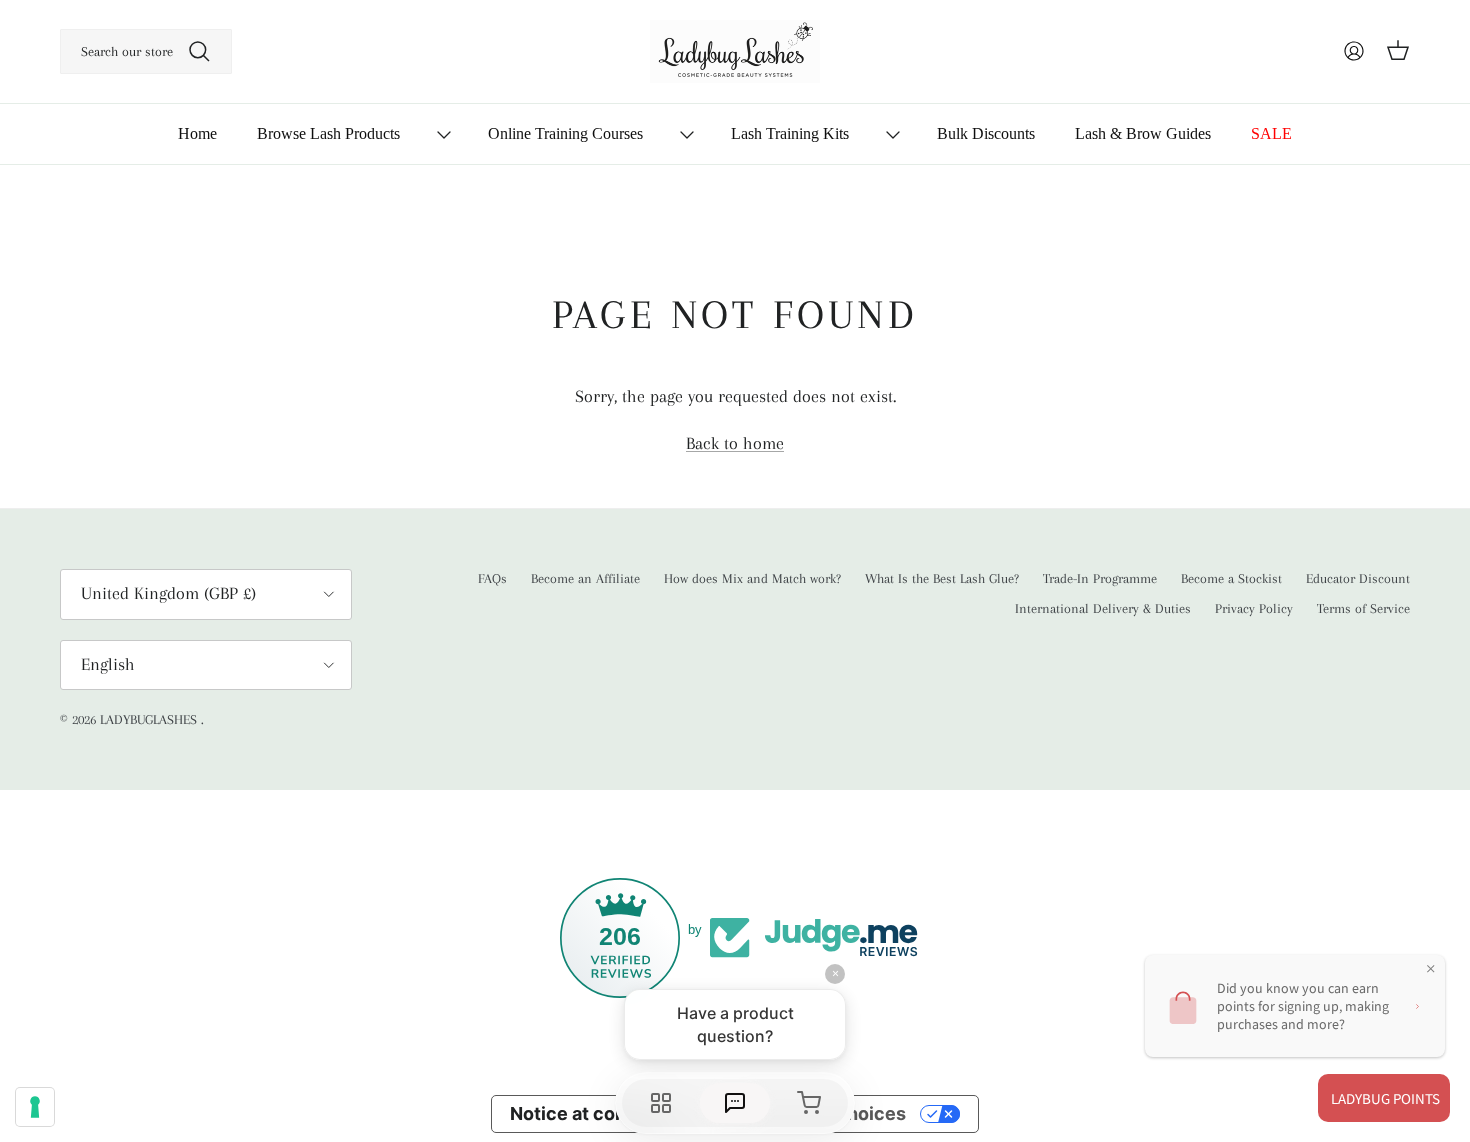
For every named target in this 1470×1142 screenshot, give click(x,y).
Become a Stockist (1231, 578)
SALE (1271, 133)
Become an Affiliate (585, 578)
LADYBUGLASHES (150, 719)
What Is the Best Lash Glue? (942, 578)
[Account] (1354, 51)
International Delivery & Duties (1103, 608)
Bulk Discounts (986, 133)
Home (197, 133)
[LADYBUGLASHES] (735, 51)
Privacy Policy (1254, 608)
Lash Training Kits (790, 133)
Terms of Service (1363, 608)
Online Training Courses (565, 133)
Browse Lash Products (328, 133)
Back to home (735, 443)
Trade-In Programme (1100, 578)
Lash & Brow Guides (1143, 133)
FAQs (492, 578)
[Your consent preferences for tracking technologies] (35, 1107)
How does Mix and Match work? (752, 578)
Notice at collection (595, 1113)
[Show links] (444, 134)
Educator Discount (1358, 578)
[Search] (199, 51)
